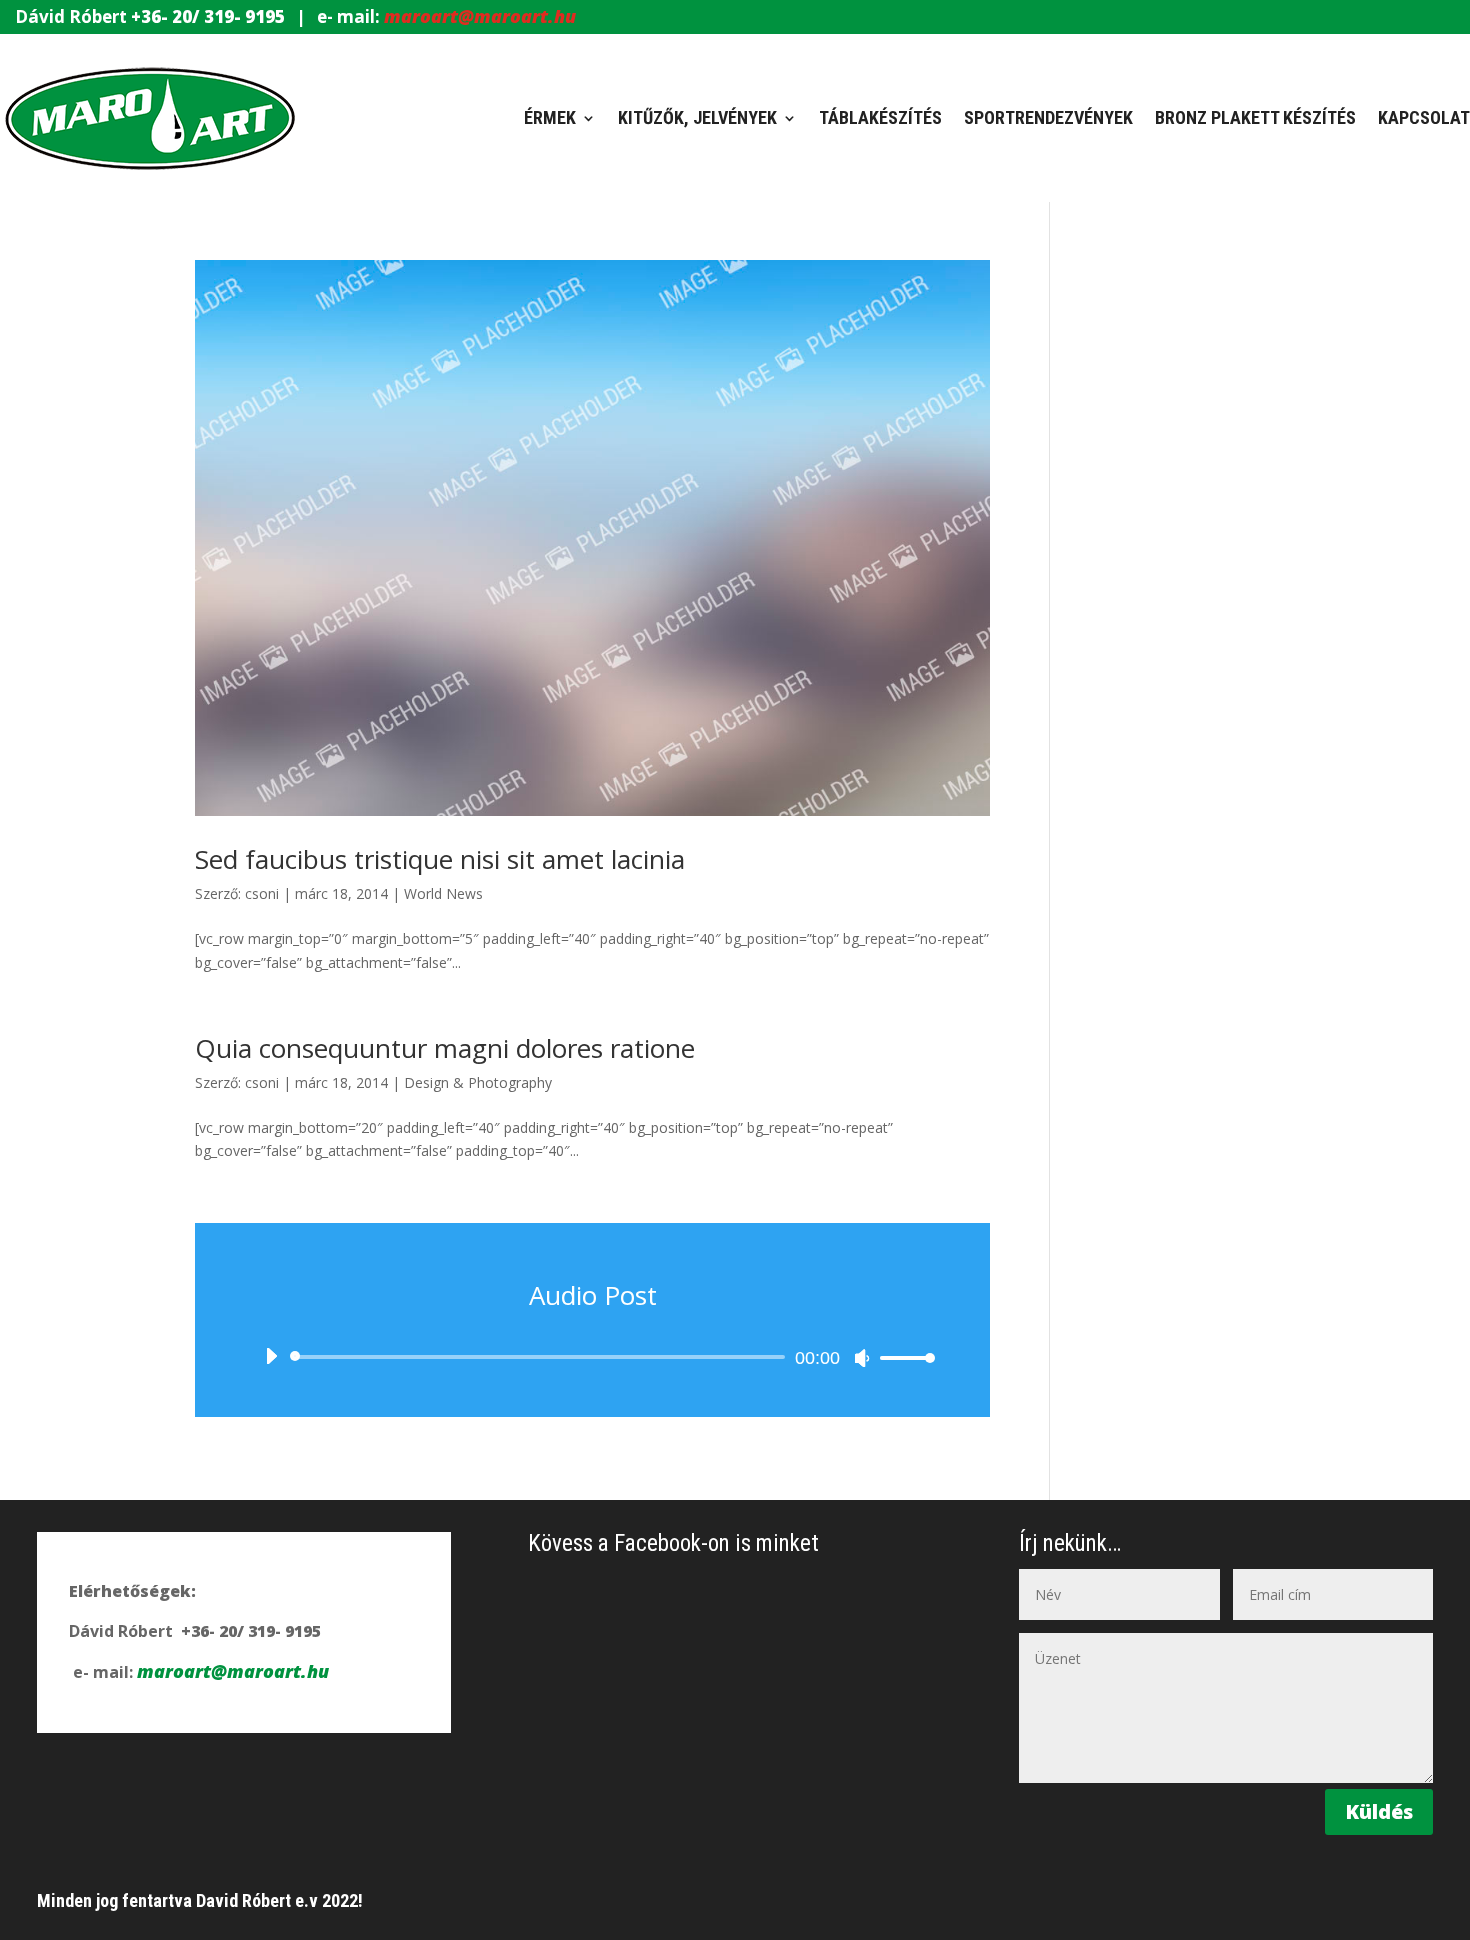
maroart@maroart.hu (480, 16)
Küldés (1379, 1811)
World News (443, 893)
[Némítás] (862, 1358)
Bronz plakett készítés (1255, 117)
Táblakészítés (880, 117)
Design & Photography (478, 1082)
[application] (592, 1357)
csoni (262, 893)
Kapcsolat (1424, 117)
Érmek (550, 117)
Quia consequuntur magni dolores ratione (445, 1048)
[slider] (902, 1357)
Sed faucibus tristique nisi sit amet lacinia (440, 859)
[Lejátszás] (271, 1356)
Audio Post (593, 1295)
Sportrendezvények (1048, 117)
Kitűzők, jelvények (697, 117)
